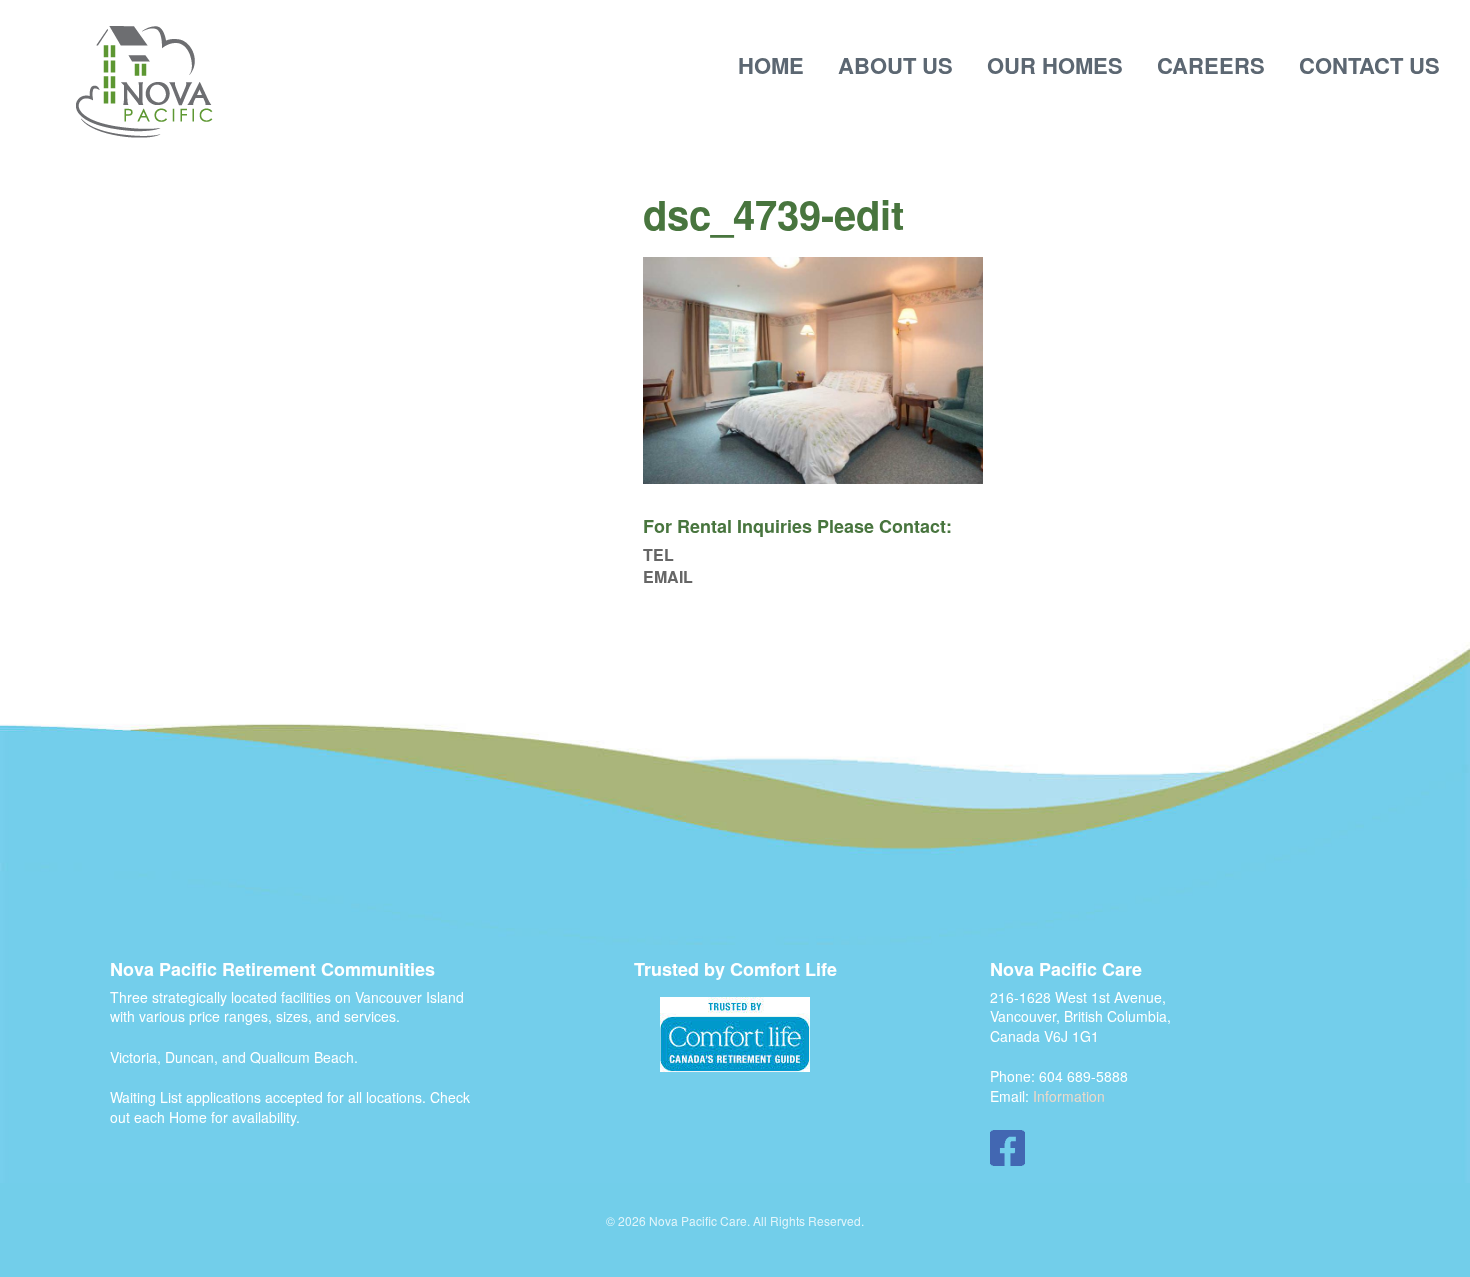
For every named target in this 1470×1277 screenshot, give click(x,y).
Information (1069, 1096)
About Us (895, 65)
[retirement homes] (735, 1034)
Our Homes (1055, 65)
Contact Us (1369, 65)
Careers (1211, 65)
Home (771, 65)
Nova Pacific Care (144, 83)
